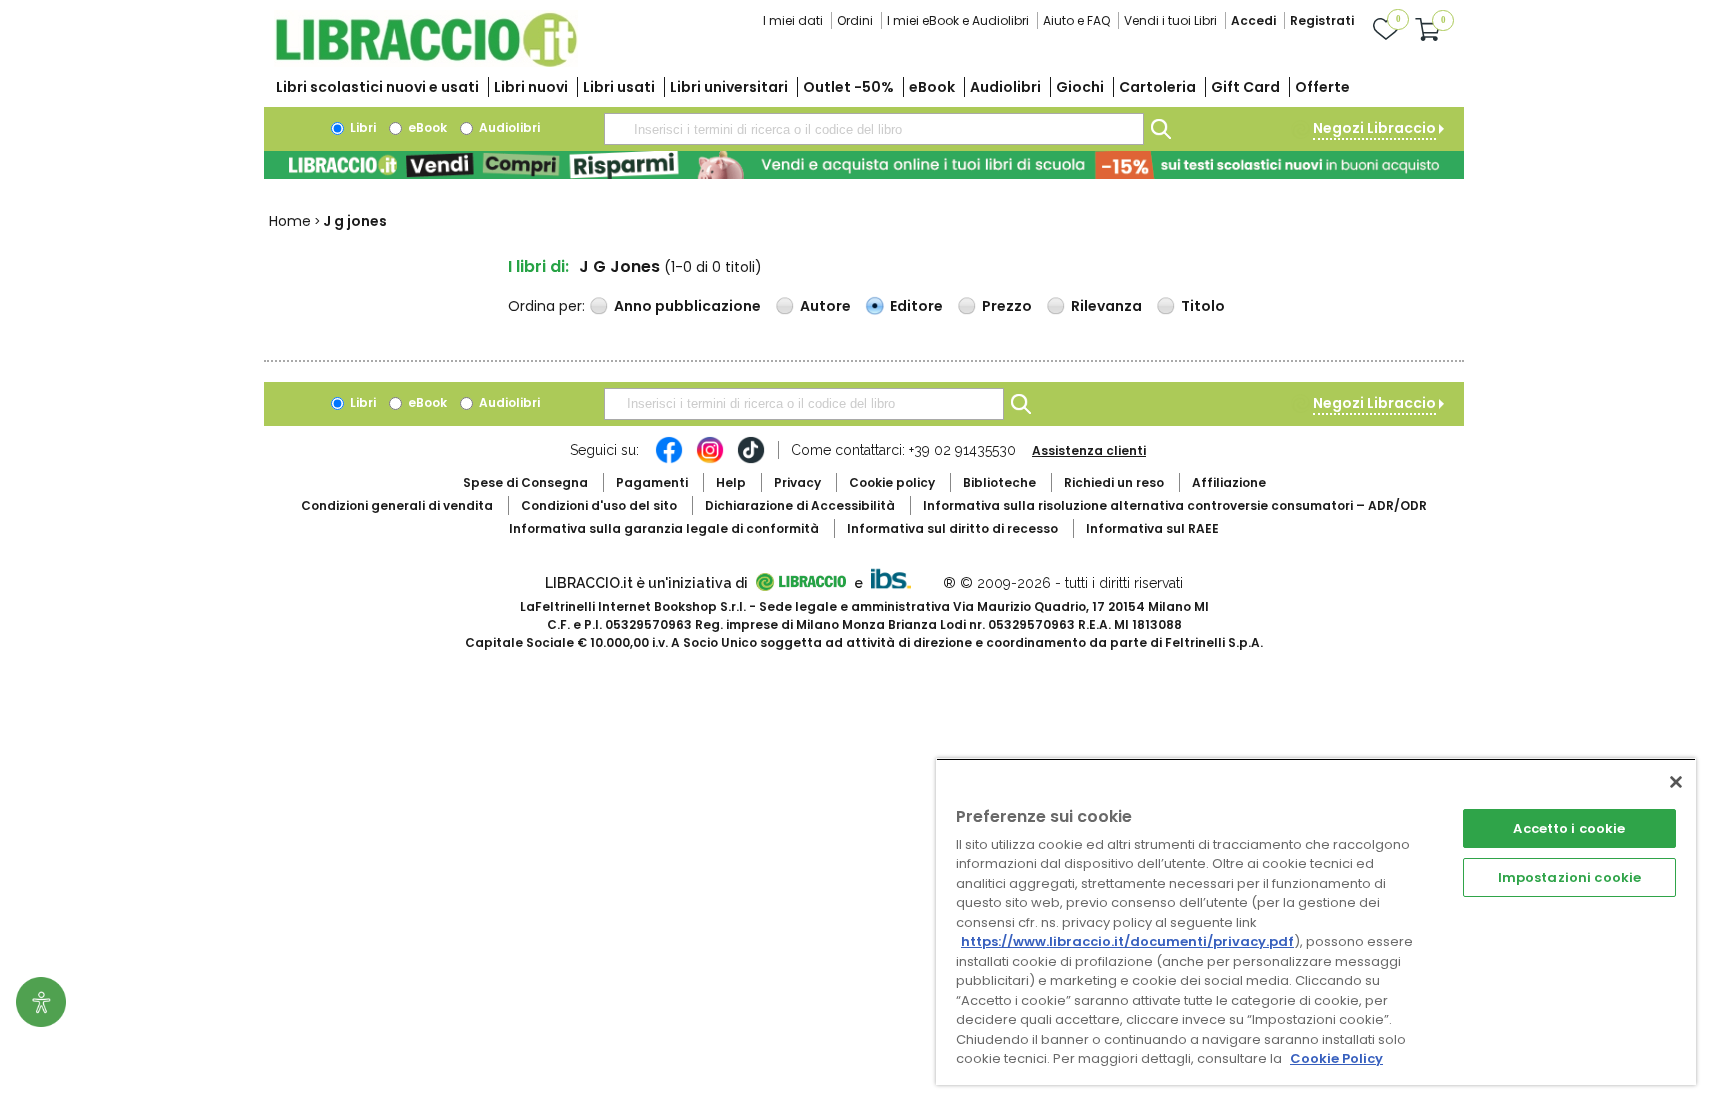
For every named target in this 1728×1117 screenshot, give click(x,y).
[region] (1316, 921)
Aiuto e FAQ (1076, 20)
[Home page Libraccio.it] (426, 62)
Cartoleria (1157, 87)
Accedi (1253, 20)
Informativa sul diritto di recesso (952, 528)
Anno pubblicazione (687, 306)
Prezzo (1007, 306)
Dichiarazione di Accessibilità (800, 505)
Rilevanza (1106, 306)
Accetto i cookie (1569, 828)
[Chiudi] (1676, 782)
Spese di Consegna (525, 482)
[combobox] (874, 129)
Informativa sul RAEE (1152, 528)
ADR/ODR (1175, 505)
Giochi (1080, 87)
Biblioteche (999, 482)
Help (731, 482)
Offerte (1322, 87)
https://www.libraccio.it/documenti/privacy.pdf (1127, 941)
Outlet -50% (848, 87)
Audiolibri (1005, 87)
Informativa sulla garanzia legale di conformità (664, 528)
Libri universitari (729, 87)
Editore (916, 306)
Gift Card (1245, 87)
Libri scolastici (377, 87)
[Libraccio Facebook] (669, 460)
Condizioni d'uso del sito (599, 505)
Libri (361, 127)
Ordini (855, 20)
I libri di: (538, 266)
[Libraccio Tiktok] (751, 460)
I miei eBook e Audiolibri (958, 20)
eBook (932, 87)
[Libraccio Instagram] (710, 460)
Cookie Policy (1336, 1058)
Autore (825, 306)
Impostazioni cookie (1569, 877)
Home (290, 221)
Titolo (1203, 306)
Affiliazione (1229, 482)
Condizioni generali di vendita (397, 505)
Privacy (797, 482)
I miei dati (793, 20)
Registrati (1322, 20)
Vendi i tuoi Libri (1170, 20)
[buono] (864, 165)
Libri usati (619, 87)
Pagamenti (652, 482)
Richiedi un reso (1114, 482)
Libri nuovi (531, 87)
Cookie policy (892, 482)
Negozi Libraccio (1374, 128)
